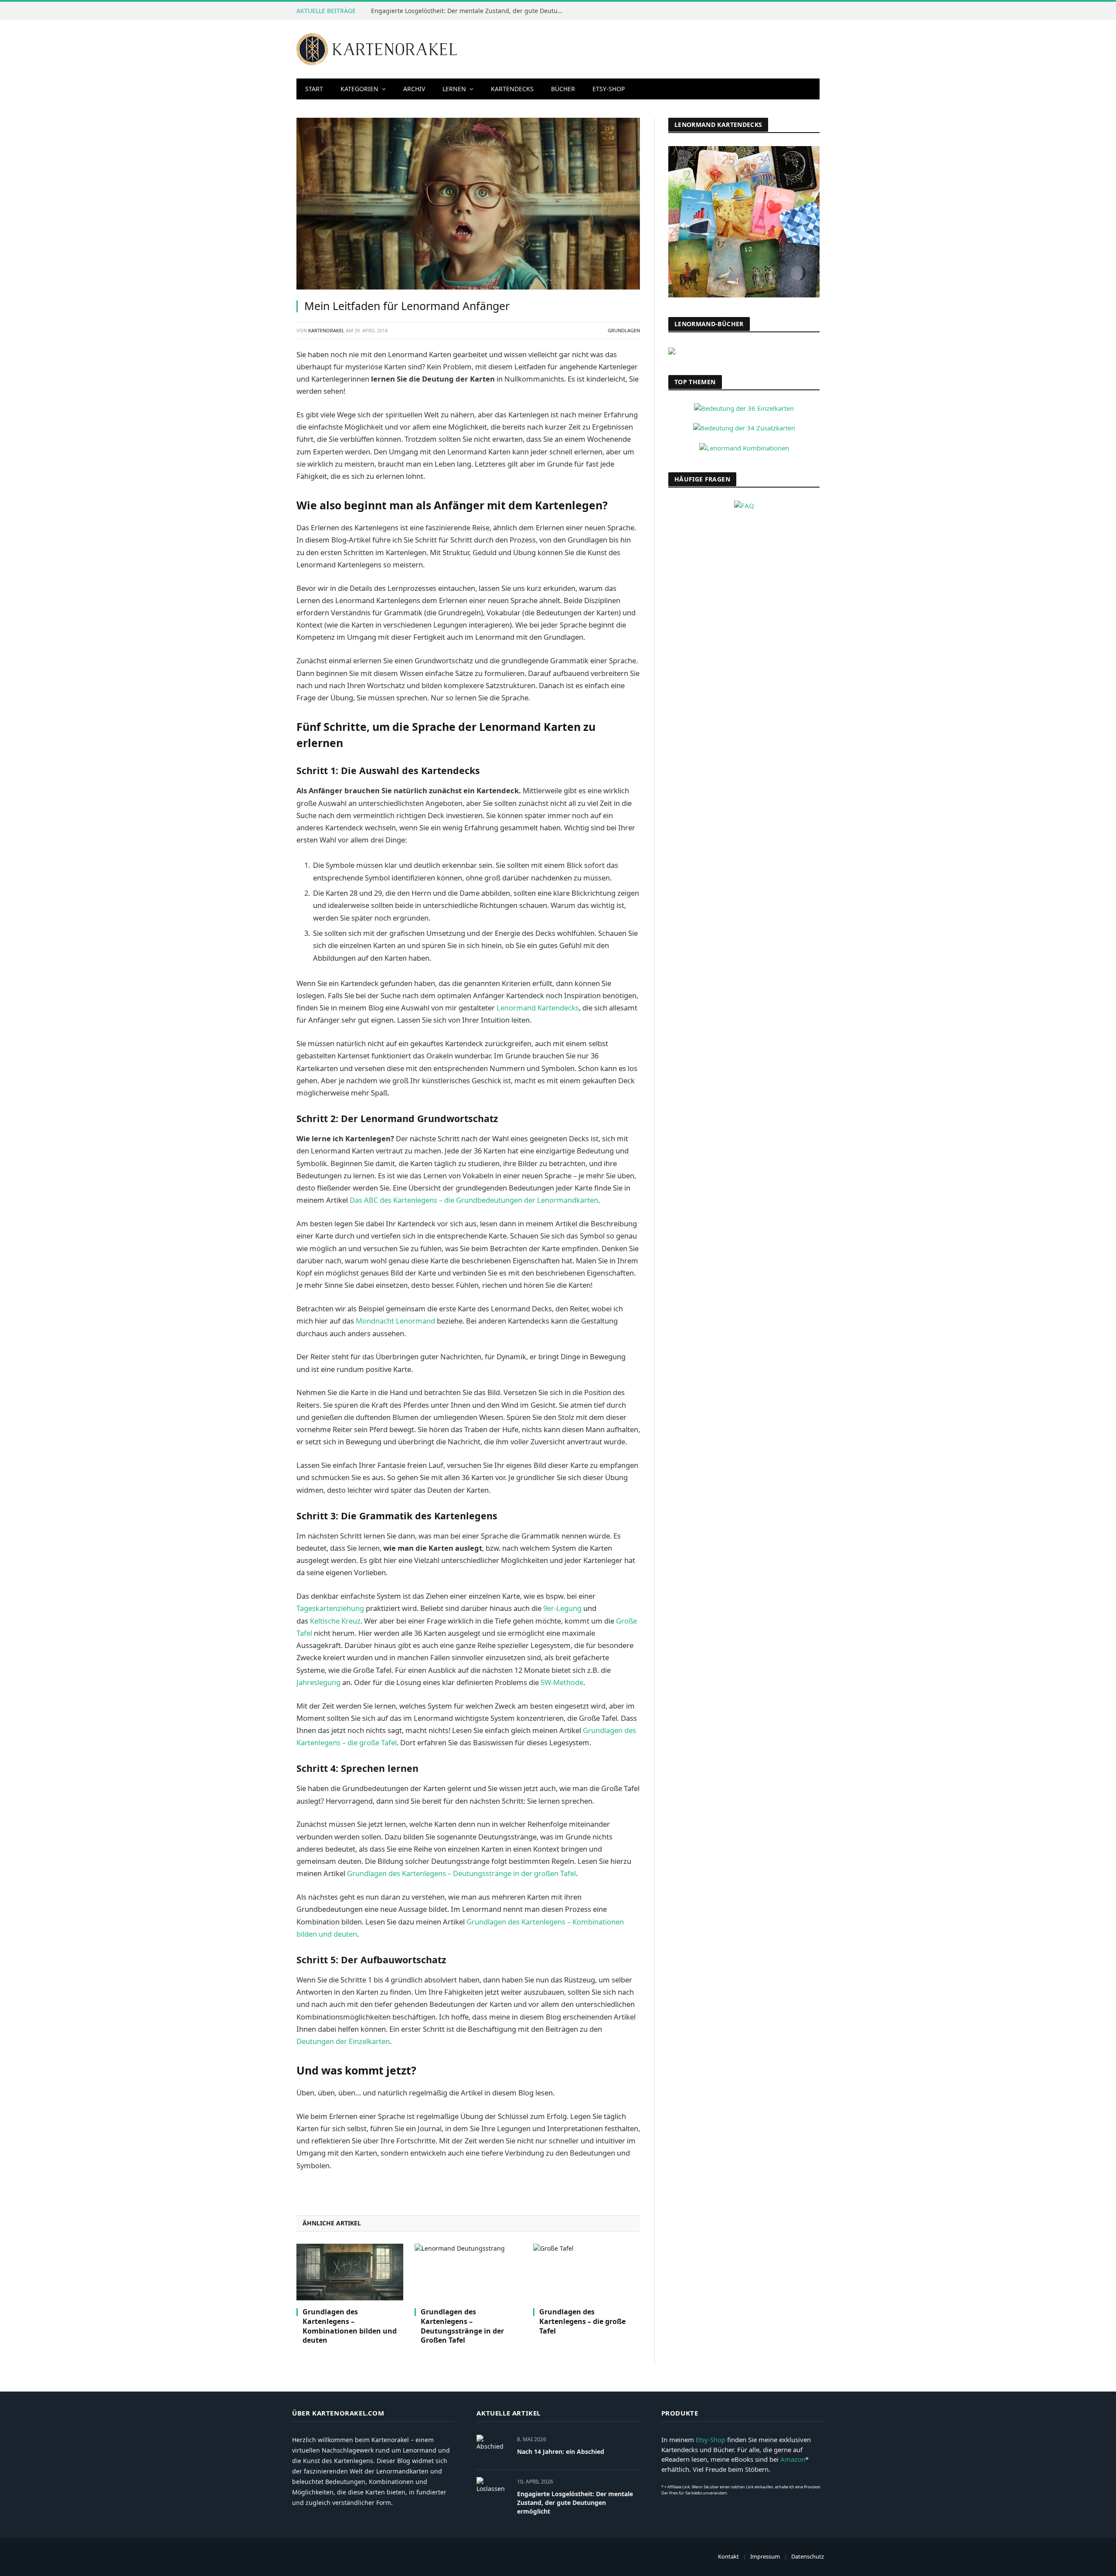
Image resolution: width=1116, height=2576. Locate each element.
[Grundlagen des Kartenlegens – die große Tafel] (587, 2272)
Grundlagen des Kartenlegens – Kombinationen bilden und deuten (350, 2326)
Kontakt (728, 2556)
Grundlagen (624, 330)
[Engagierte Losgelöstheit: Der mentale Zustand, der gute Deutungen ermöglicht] (493, 2491)
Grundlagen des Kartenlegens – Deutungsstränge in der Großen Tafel (462, 2326)
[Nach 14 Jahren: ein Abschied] (493, 2449)
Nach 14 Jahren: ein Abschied (561, 2451)
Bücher (563, 89)
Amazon (793, 2459)
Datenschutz (808, 2556)
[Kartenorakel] (377, 49)
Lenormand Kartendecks (538, 1008)
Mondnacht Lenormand (395, 1321)
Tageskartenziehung (330, 1608)
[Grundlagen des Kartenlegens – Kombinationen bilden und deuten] (350, 2272)
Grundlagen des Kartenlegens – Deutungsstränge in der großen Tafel (461, 1873)
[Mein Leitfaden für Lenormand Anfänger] (468, 204)
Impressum (765, 2556)
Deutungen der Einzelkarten (343, 2041)
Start (314, 89)
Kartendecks (512, 89)
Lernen (454, 89)
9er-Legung (562, 1608)
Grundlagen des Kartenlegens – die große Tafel (582, 2322)
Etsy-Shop (609, 89)
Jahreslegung (318, 1682)
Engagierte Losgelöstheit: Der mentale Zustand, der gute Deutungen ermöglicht (469, 11)
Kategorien (359, 89)
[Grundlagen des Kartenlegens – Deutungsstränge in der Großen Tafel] (468, 2272)
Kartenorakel (326, 330)
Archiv (414, 89)
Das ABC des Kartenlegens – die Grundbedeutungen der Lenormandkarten (474, 1200)
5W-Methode (562, 1682)
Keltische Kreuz (335, 1621)
